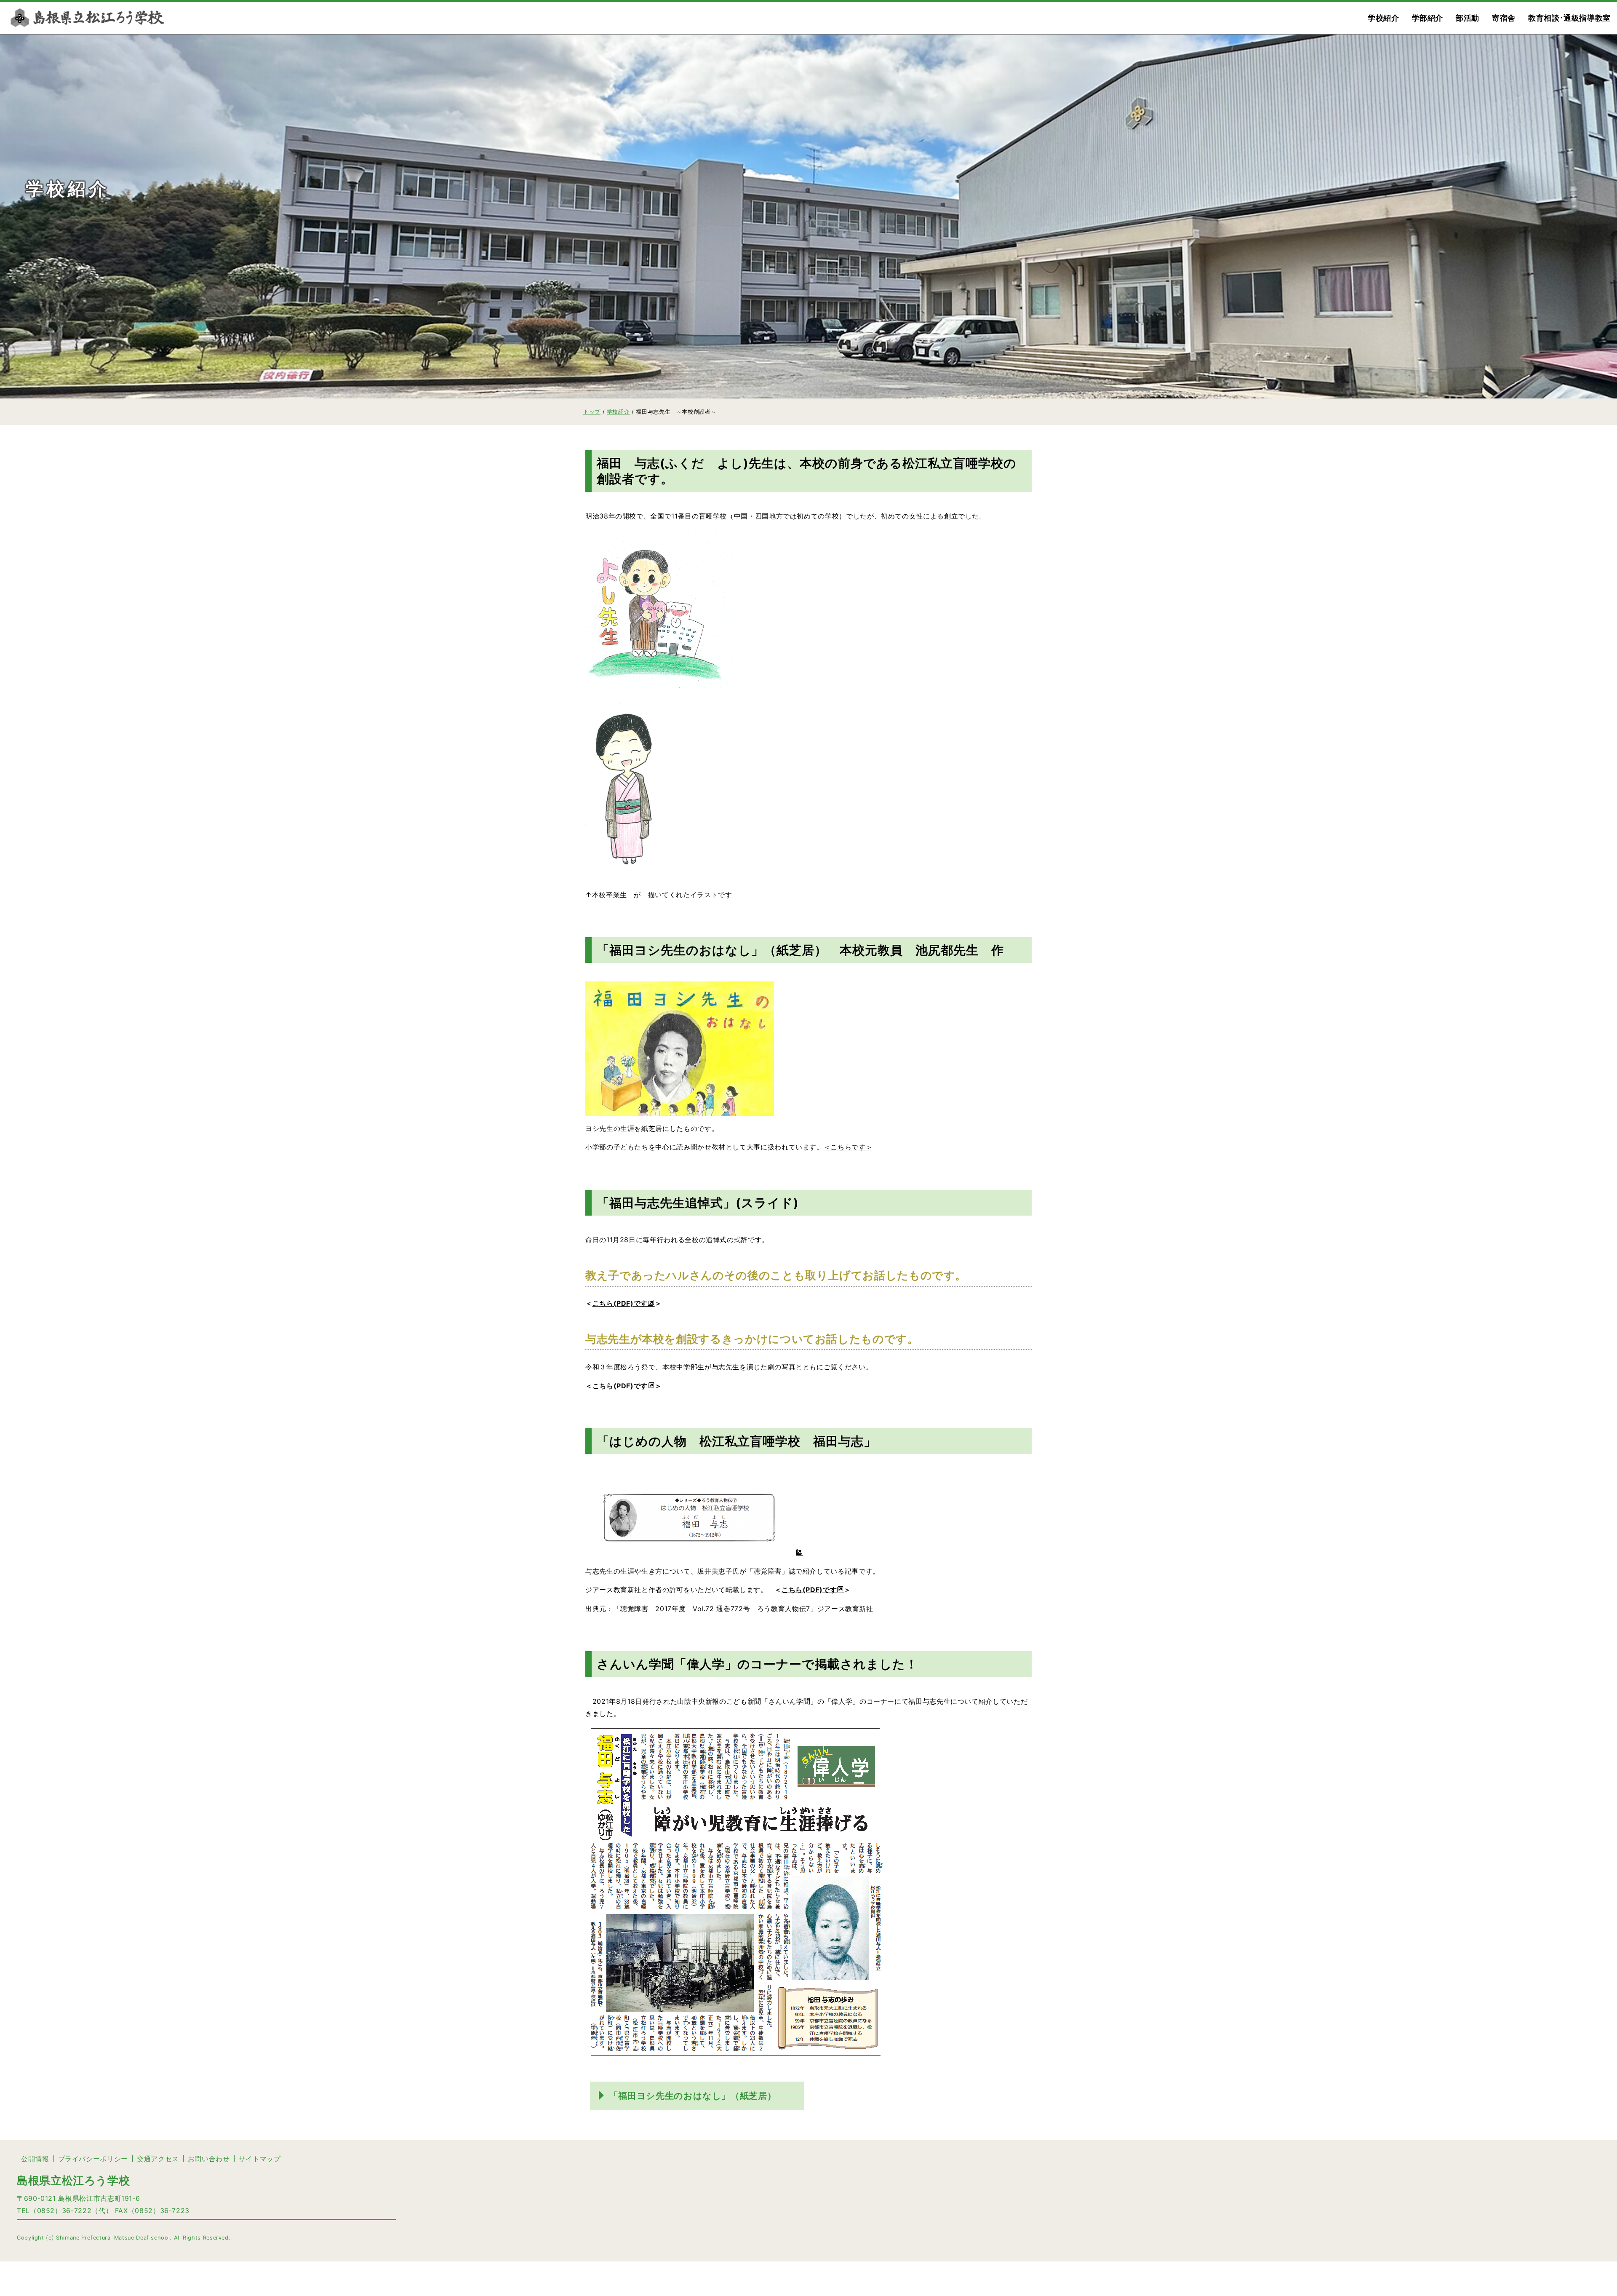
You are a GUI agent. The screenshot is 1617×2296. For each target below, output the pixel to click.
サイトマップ (260, 2159)
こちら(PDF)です (620, 1303)
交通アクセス (158, 2159)
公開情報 (35, 2159)
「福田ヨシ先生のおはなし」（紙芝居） (693, 2096)
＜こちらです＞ (848, 1147)
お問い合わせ (209, 2159)
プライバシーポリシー (93, 2159)
